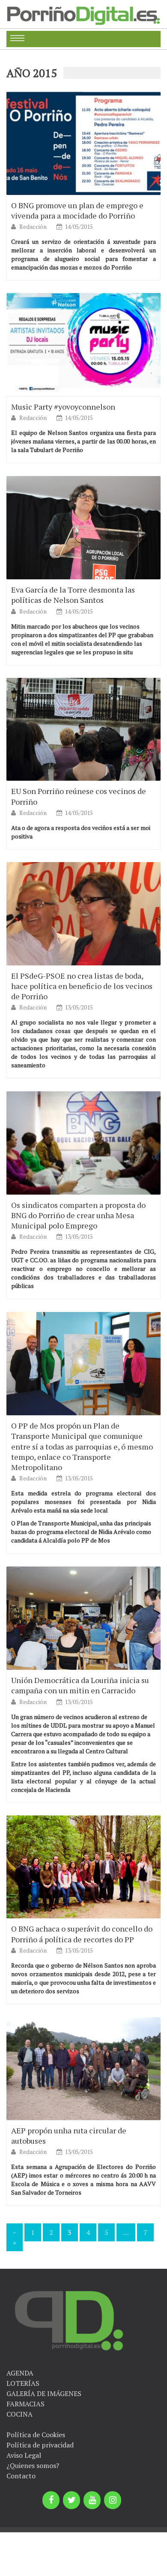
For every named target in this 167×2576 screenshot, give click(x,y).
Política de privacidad (40, 2445)
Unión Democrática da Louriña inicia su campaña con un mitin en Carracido (80, 1685)
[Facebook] (51, 2500)
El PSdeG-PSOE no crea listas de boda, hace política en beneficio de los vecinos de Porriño (82, 986)
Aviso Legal (24, 2455)
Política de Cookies (36, 2435)
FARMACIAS (25, 2404)
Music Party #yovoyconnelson (63, 407)
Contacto (21, 2476)
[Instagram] (113, 2500)
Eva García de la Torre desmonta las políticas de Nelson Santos (73, 595)
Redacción (34, 226)
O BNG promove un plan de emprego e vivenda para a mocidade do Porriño (77, 210)
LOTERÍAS (23, 2383)
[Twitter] (72, 2500)
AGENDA (20, 2373)
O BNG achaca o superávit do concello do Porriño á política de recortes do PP (82, 1934)
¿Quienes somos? (33, 2465)
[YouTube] (92, 2500)
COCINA (19, 2414)
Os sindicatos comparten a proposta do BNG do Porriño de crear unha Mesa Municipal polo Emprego (78, 1215)
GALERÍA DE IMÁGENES (44, 2393)
